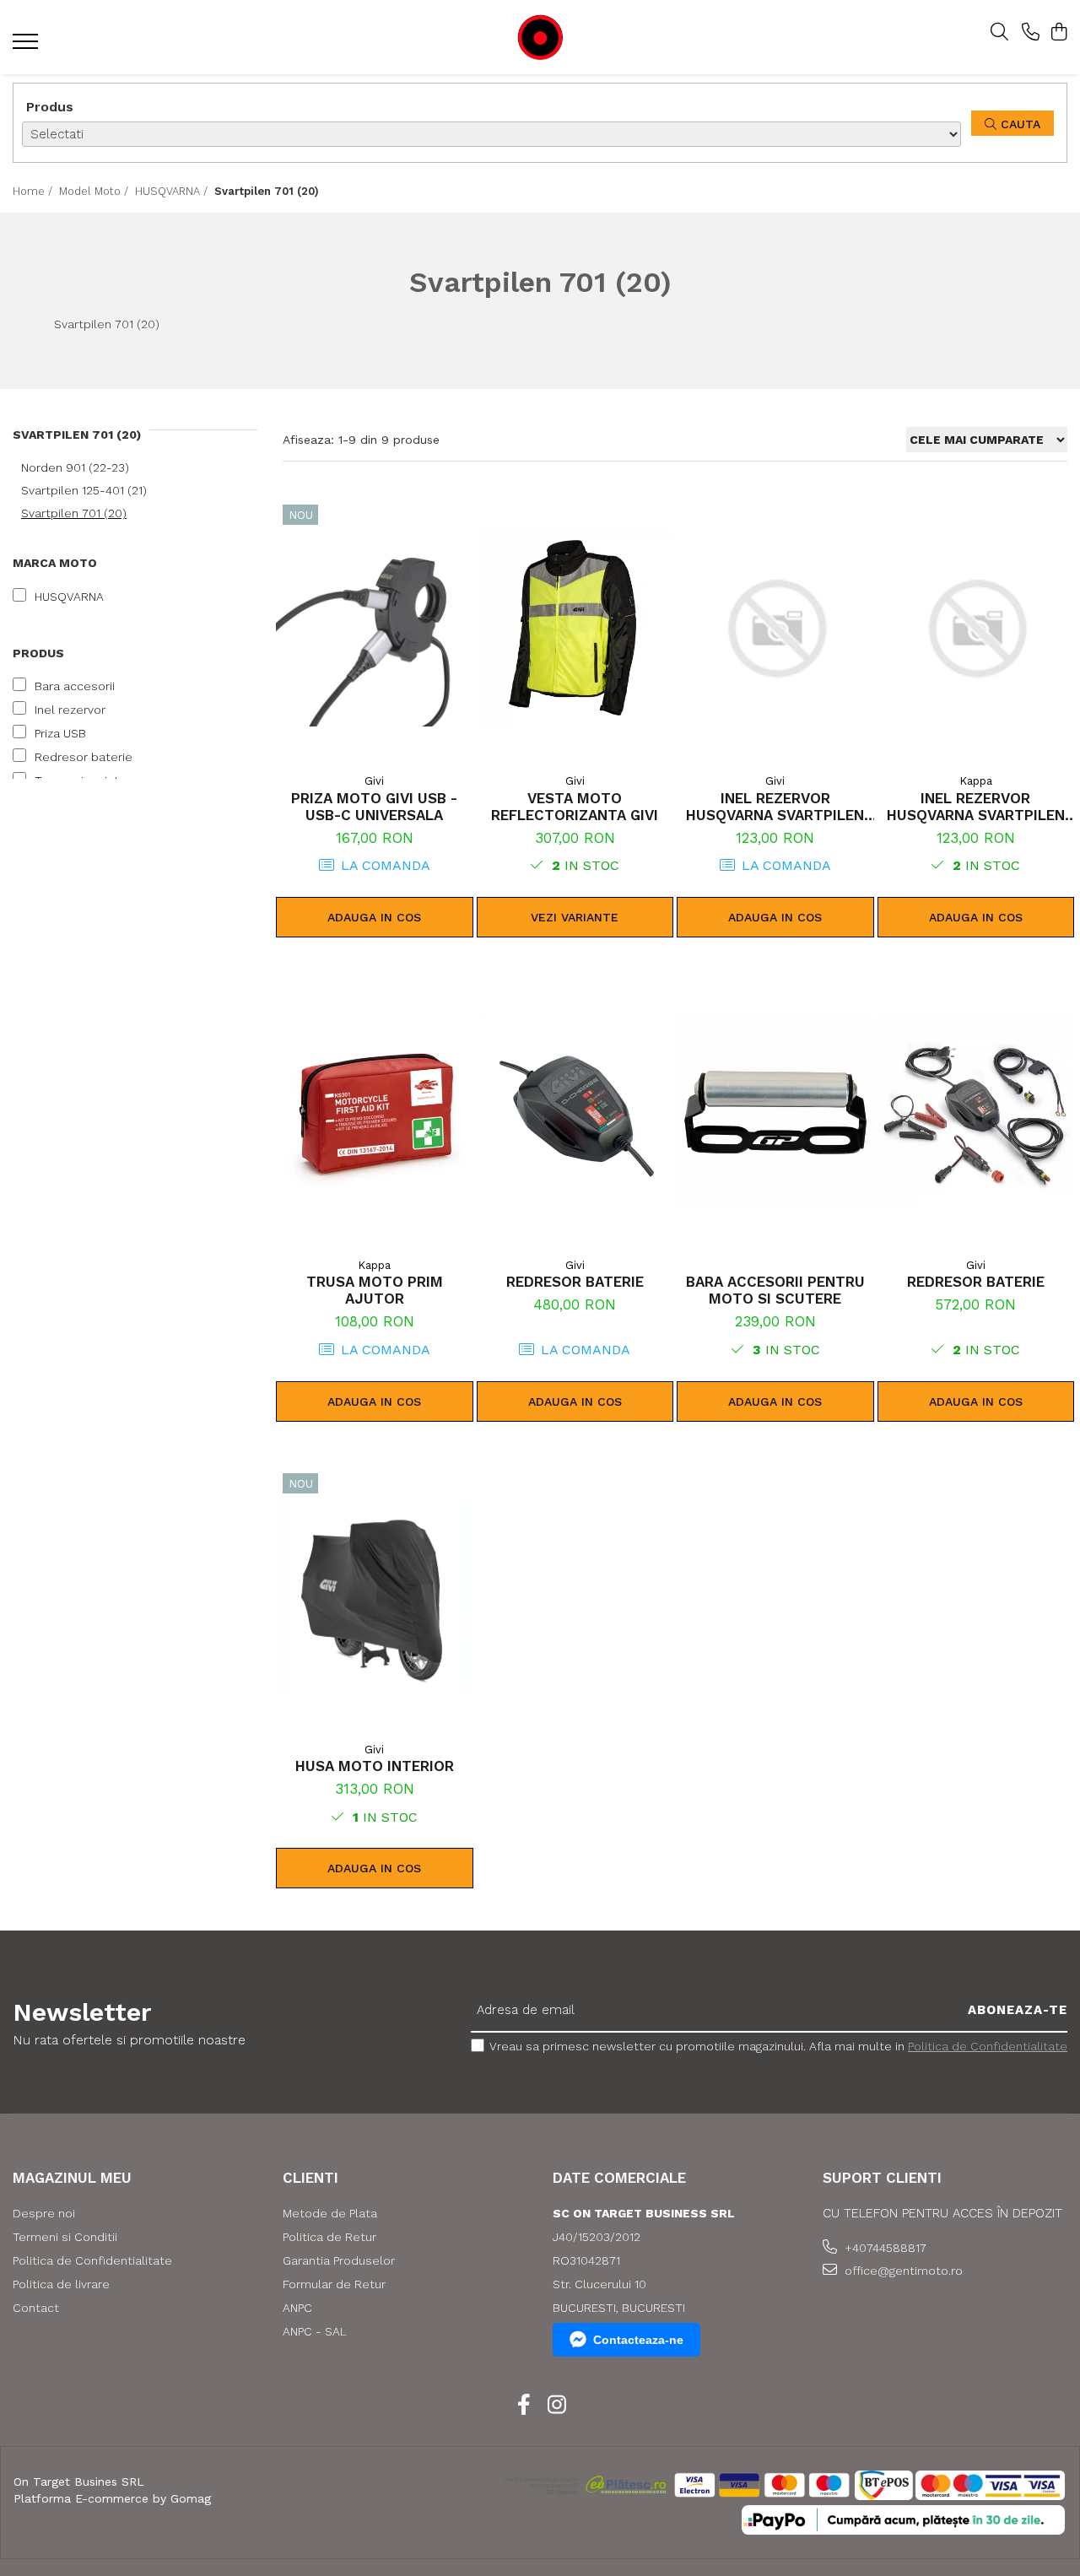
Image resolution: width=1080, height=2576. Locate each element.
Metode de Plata (330, 2213)
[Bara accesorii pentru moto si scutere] (775, 1112)
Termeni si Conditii (65, 2237)
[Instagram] (556, 2406)
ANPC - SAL (315, 2331)
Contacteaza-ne (638, 2340)
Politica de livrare (61, 2284)
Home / (34, 191)
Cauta (1018, 124)
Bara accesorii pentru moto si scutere (775, 1290)
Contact (36, 2308)
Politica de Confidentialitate (988, 2046)
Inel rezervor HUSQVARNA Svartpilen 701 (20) (775, 807)
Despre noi (44, 2213)
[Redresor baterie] (575, 1112)
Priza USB (60, 733)
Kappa (976, 781)
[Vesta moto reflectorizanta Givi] (575, 628)
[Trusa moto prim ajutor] (375, 1112)
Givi (374, 781)
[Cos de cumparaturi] (1058, 33)
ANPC (297, 2308)
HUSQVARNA (69, 597)
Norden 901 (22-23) (75, 467)
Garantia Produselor (339, 2260)
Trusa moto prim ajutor (375, 1290)
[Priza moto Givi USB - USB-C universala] (375, 628)
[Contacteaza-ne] (1031, 33)
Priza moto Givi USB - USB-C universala (374, 807)
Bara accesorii (75, 686)
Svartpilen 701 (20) (74, 513)
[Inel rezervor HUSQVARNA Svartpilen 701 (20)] (775, 628)
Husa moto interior (375, 1766)
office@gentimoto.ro (902, 2271)
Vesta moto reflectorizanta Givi (575, 807)
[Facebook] (524, 2406)
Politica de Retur (329, 2237)
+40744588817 (884, 2248)
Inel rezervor (70, 710)
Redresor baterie (84, 757)
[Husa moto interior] (375, 1597)
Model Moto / (95, 191)
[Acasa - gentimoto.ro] (540, 38)
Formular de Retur (334, 2284)
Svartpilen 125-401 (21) (84, 490)
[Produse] (27, 46)
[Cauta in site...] (999, 33)
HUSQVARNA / (173, 191)
